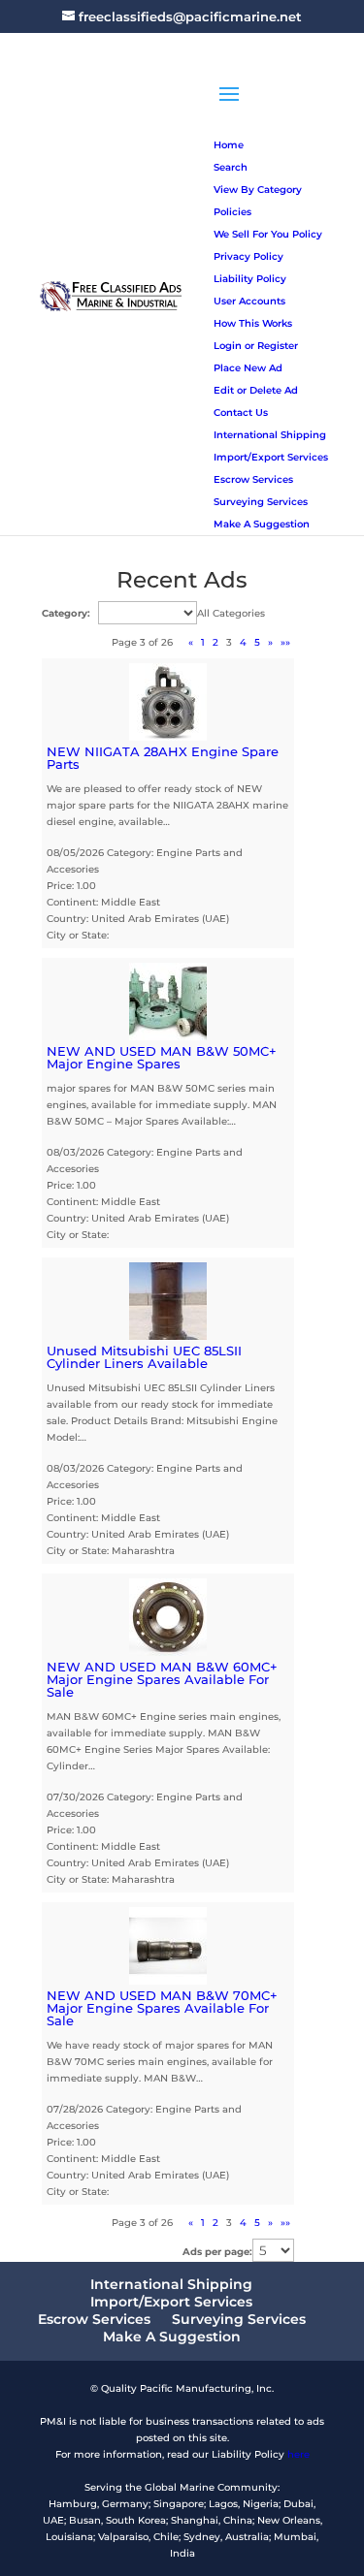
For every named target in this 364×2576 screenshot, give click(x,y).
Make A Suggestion (172, 2337)
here (298, 2454)
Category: (66, 613)
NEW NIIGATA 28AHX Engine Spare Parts (163, 758)
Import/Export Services (171, 2302)
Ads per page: (217, 2252)
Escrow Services (94, 2319)
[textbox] (231, 613)
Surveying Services (239, 2319)
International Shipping (171, 2284)
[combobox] (231, 613)
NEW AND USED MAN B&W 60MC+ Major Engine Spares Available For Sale (162, 1679)
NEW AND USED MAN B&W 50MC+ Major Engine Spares (162, 1057)
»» (285, 642)
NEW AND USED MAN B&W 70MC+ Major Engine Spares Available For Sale (162, 2008)
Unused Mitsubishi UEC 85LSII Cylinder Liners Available (144, 1357)
